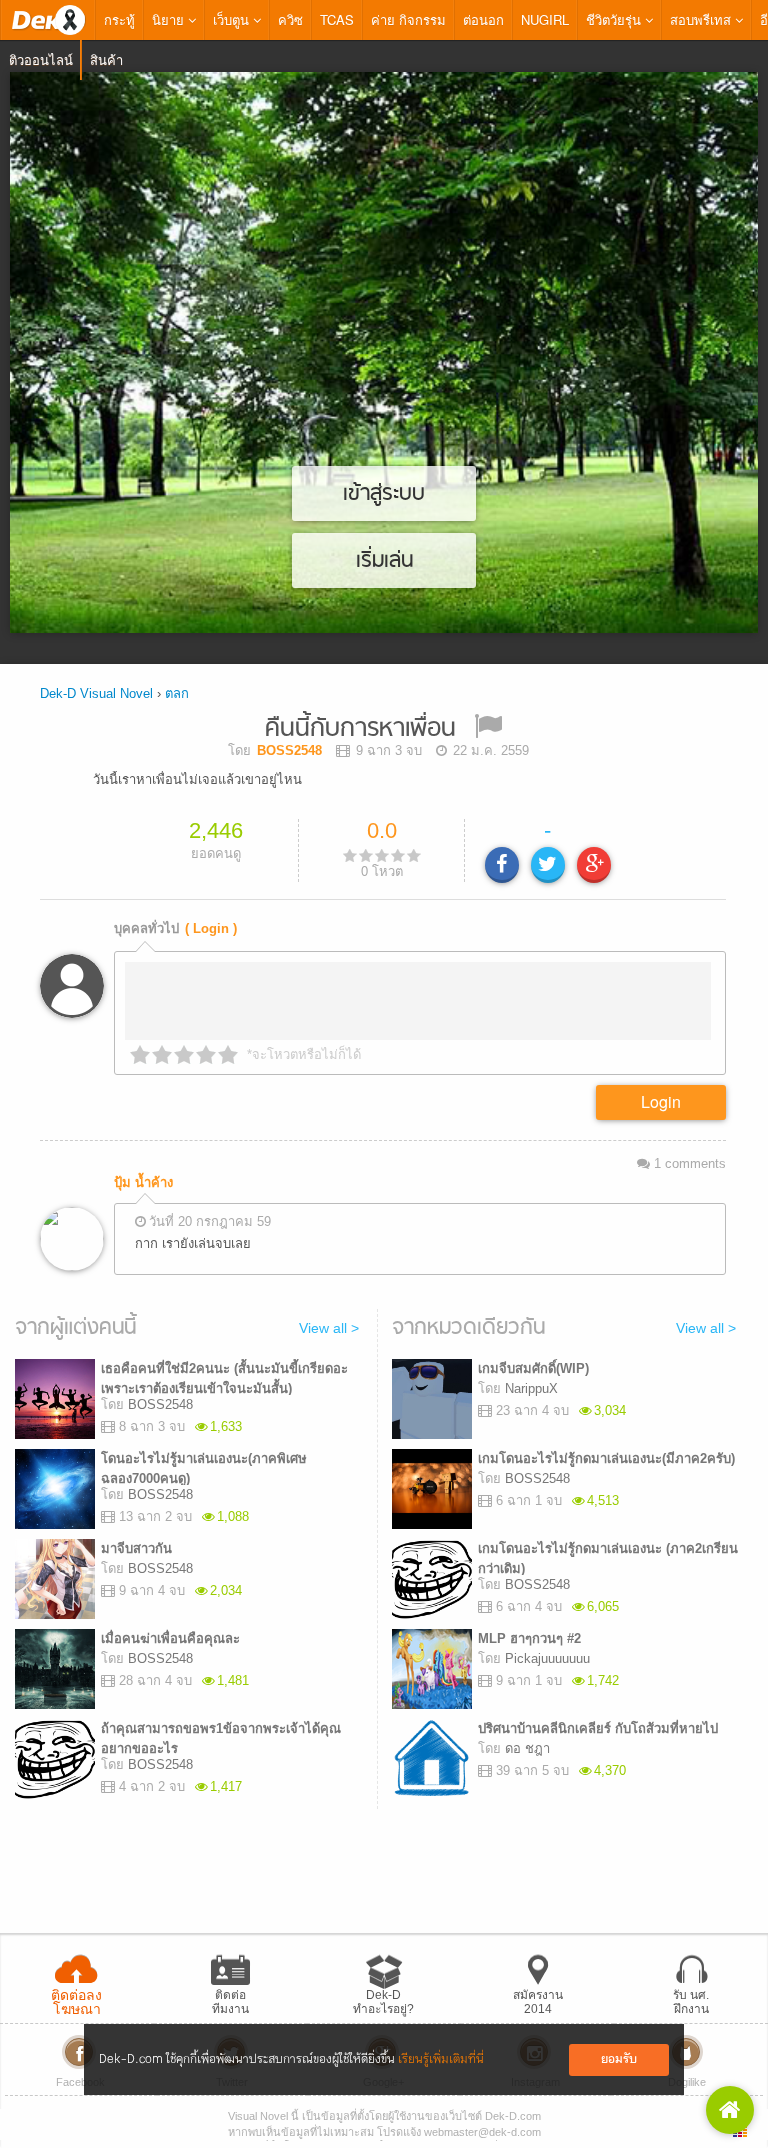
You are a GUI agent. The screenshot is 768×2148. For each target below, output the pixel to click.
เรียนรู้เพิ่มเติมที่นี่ (441, 2059)
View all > (329, 1328)
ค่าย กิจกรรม (408, 19)
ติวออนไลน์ (41, 59)
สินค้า (106, 59)
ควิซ (290, 19)
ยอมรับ (619, 2059)
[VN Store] (730, 2110)
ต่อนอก (483, 19)
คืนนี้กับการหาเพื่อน (360, 729)
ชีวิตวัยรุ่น (615, 19)
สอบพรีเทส (702, 19)
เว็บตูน (233, 19)
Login (661, 1101)
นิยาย (170, 19)
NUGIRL (545, 19)
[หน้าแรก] (48, 20)
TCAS (337, 19)
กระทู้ (119, 19)
